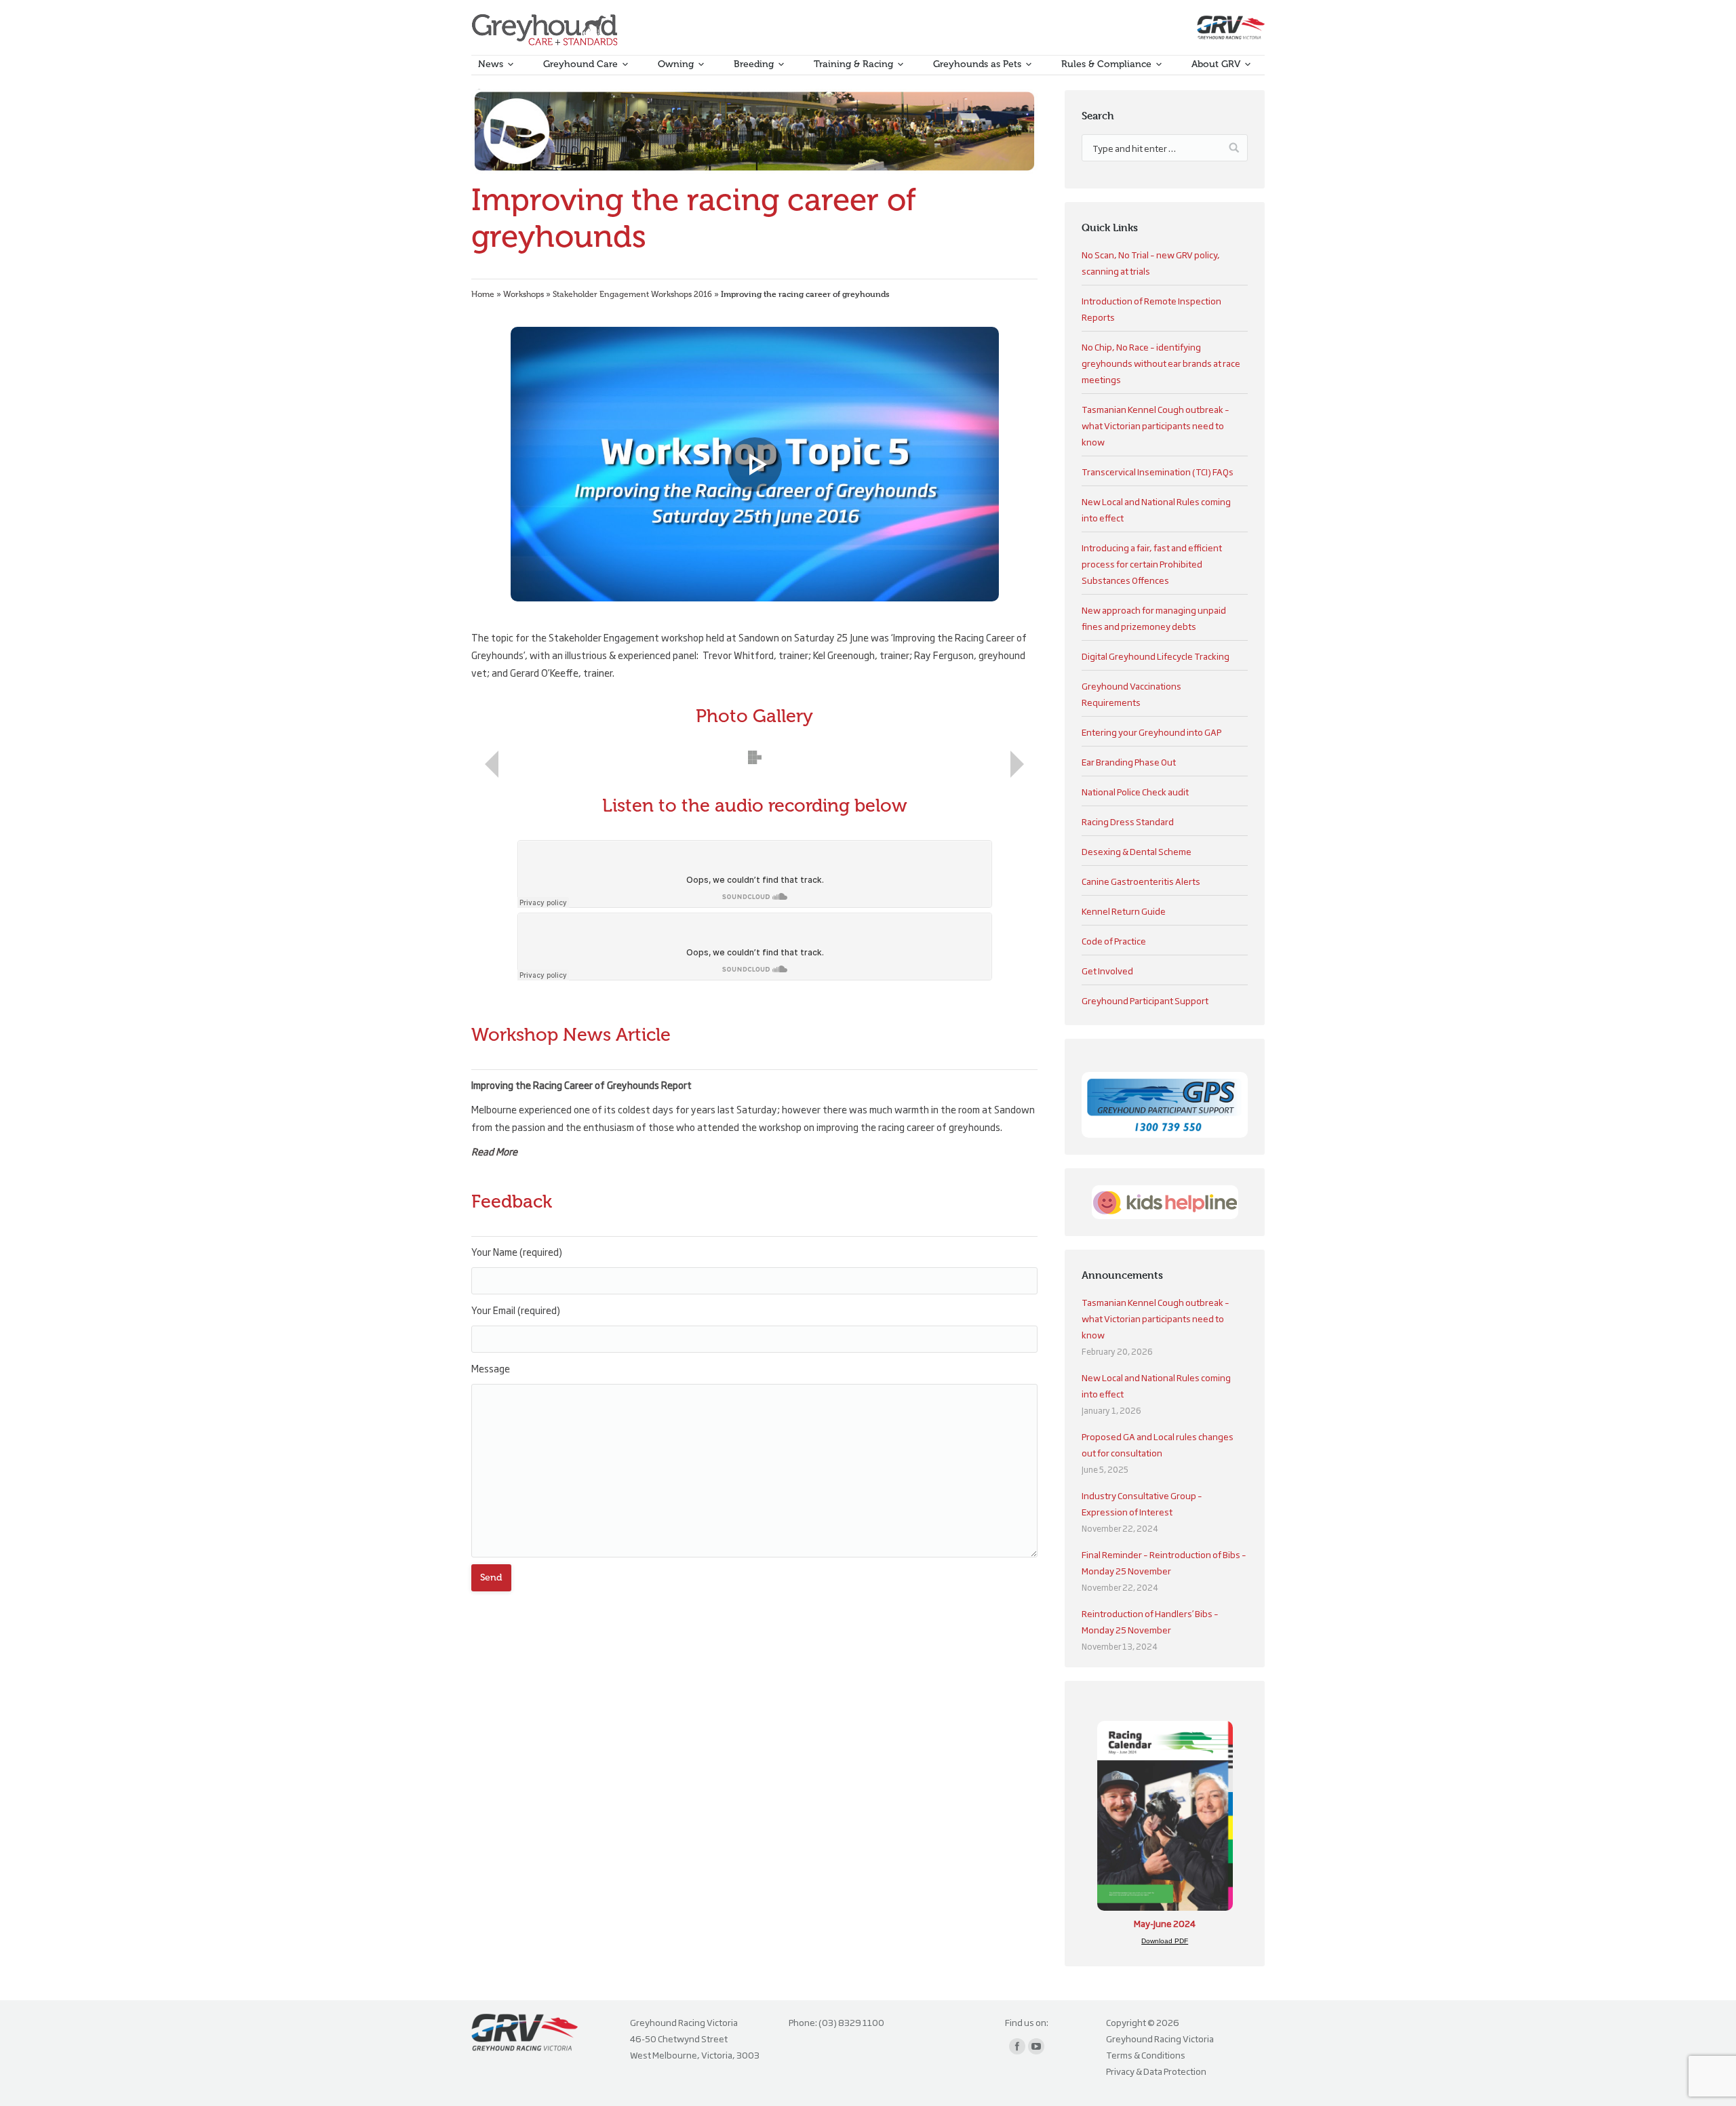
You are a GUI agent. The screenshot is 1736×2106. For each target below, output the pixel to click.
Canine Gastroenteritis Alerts (1141, 881)
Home (483, 294)
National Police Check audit (1135, 791)
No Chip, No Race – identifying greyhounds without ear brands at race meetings (1161, 363)
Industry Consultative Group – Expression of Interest (1142, 1503)
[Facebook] (1017, 2046)
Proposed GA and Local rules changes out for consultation (1158, 1444)
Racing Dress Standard (1128, 821)
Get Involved (1107, 970)
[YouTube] (1036, 2046)
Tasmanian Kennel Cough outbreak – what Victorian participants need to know (1156, 425)
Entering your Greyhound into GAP (1151, 732)
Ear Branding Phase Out (1129, 761)
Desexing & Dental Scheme (1137, 851)
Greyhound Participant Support (1145, 1000)
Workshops (524, 294)
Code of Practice (1114, 940)
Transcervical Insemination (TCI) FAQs (1158, 471)
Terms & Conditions (1146, 2054)
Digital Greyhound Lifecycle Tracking (1156, 656)
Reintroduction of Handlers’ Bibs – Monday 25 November (1150, 1621)
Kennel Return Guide (1124, 911)
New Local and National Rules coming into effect (1156, 1385)
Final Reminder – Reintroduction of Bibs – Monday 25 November (1164, 1562)
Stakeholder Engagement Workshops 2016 (632, 294)
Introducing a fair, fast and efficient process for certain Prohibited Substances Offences (1152, 563)
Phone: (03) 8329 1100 (836, 2022)
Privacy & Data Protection (1156, 2071)
